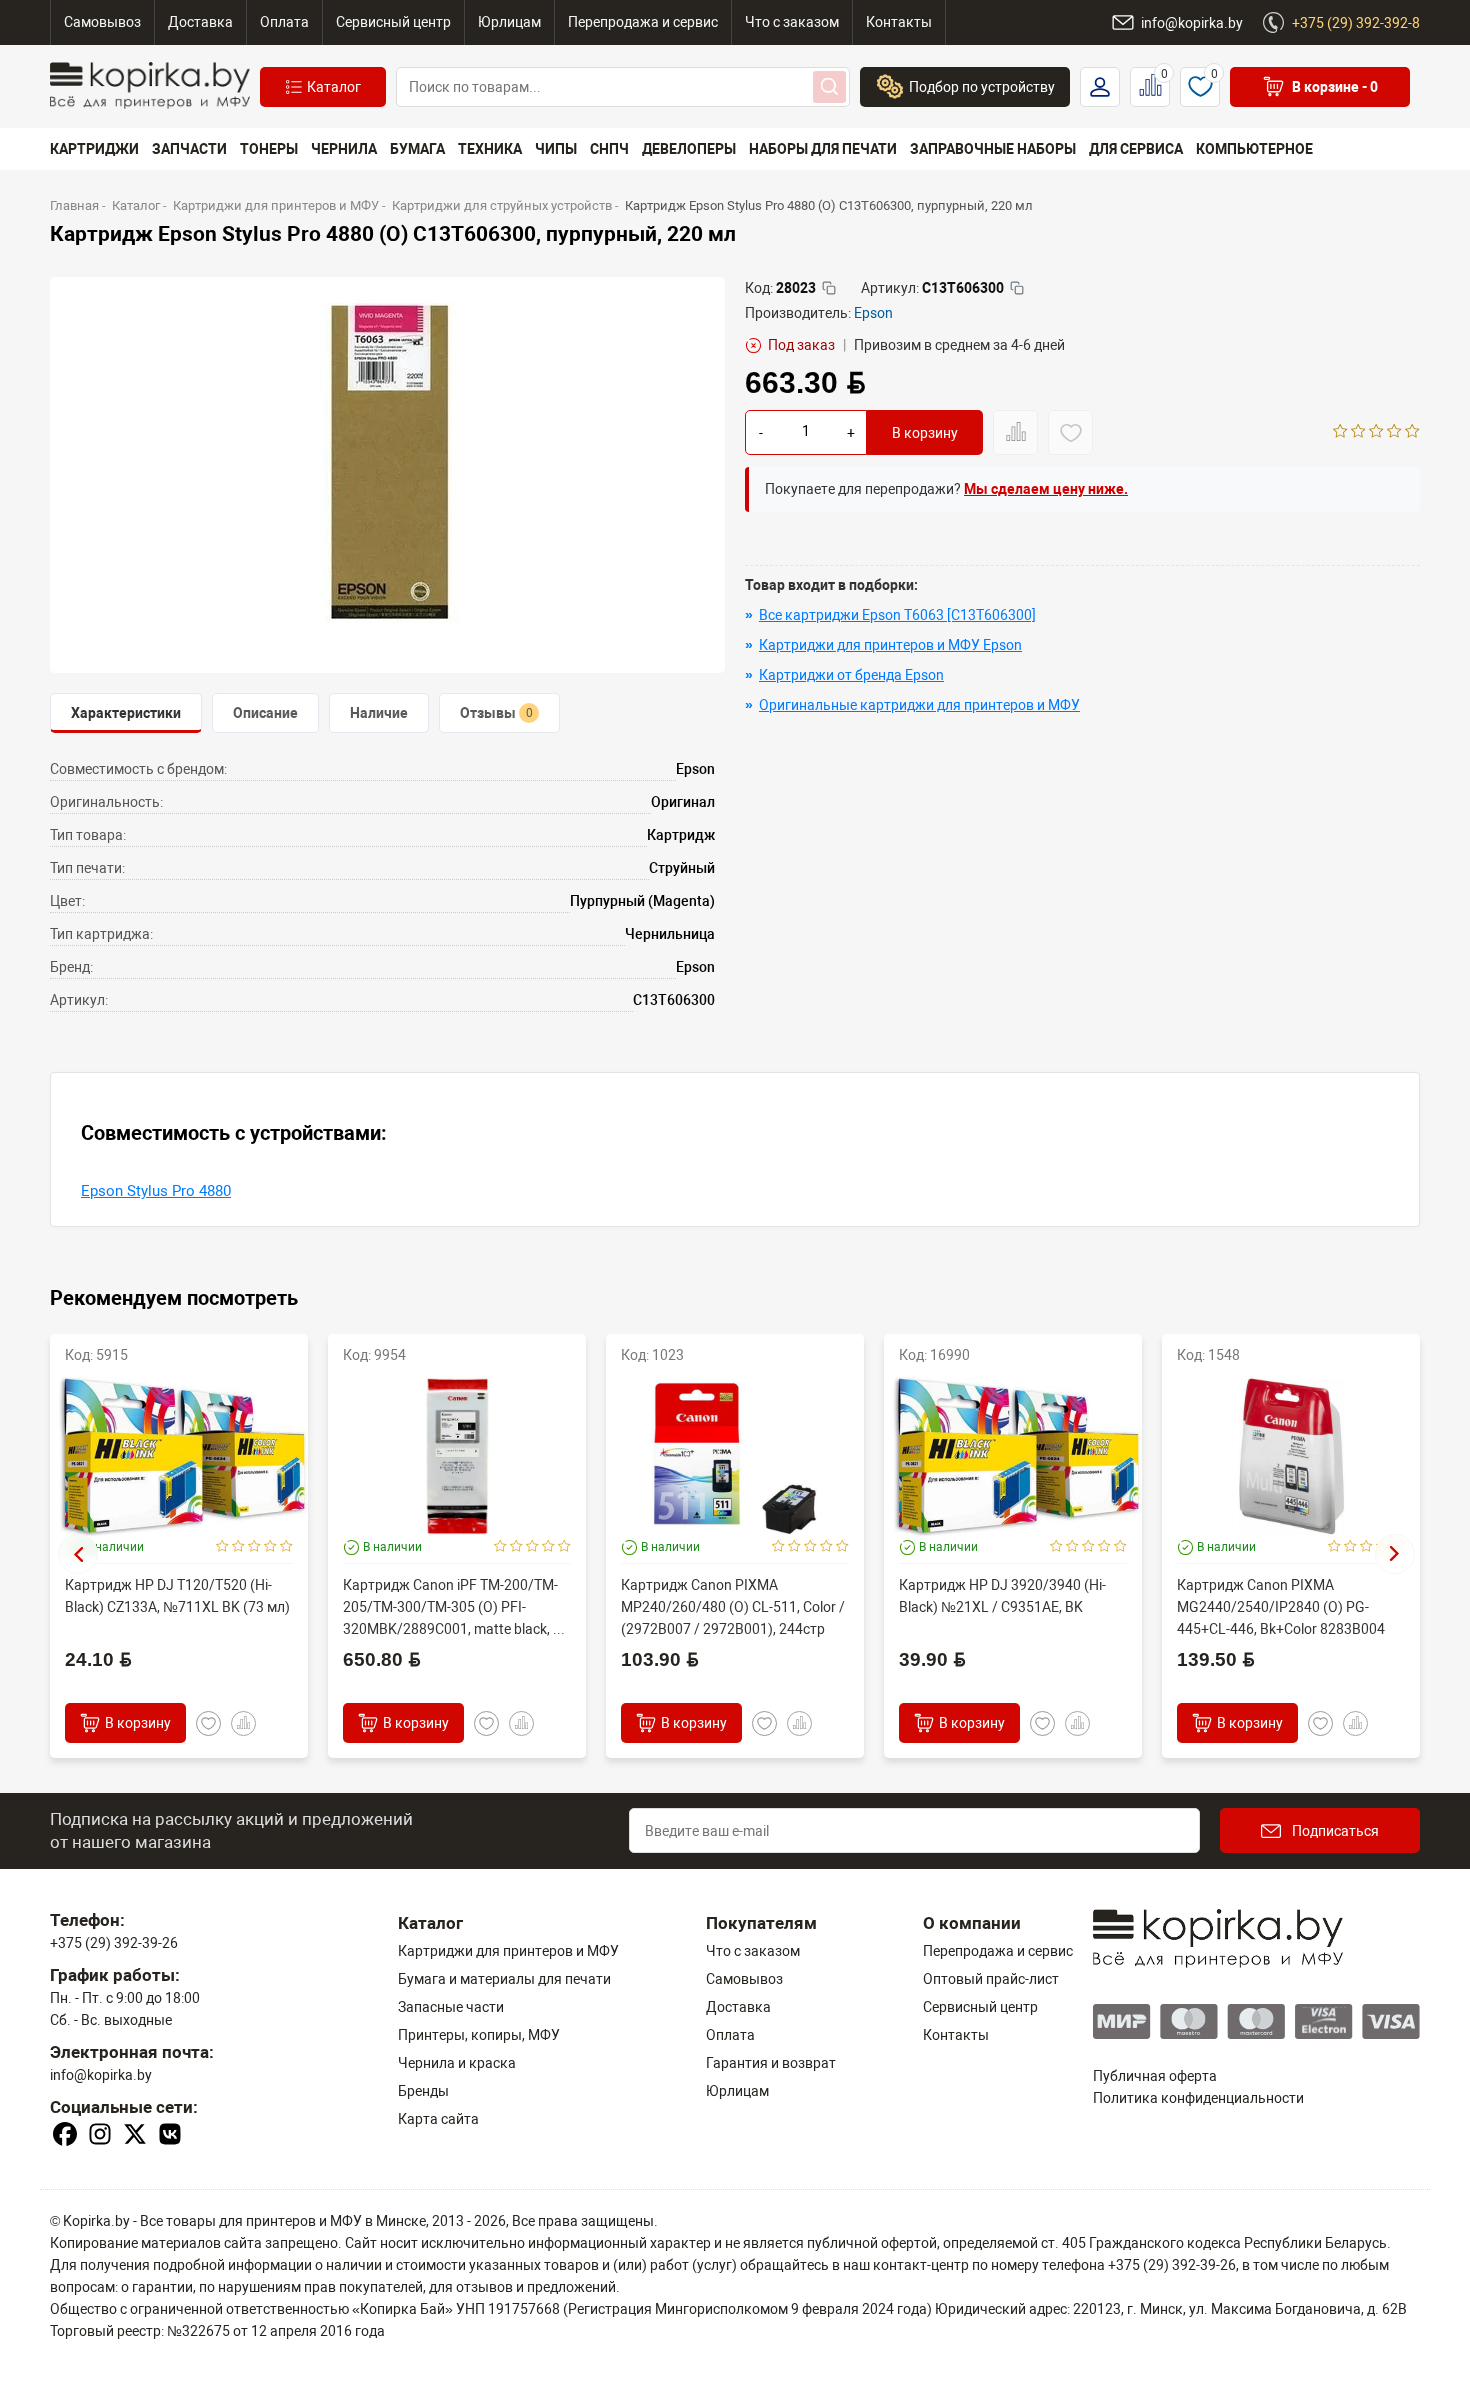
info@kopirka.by (101, 2075)
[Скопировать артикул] (1017, 288)
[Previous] (78, 1554)
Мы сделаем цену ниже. (1046, 489)
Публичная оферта (1155, 2076)
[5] (1412, 433)
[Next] (1395, 1554)
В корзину (925, 433)
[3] (1376, 433)
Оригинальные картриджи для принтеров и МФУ (919, 705)
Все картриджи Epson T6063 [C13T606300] (897, 615)
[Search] (829, 87)
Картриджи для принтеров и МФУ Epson (890, 645)
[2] (1358, 433)
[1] (1340, 433)
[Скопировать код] (829, 288)
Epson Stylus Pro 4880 (156, 1191)
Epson (873, 313)
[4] (1394, 433)
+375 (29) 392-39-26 (114, 1943)
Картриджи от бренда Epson (851, 675)
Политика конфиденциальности (1198, 2098)
